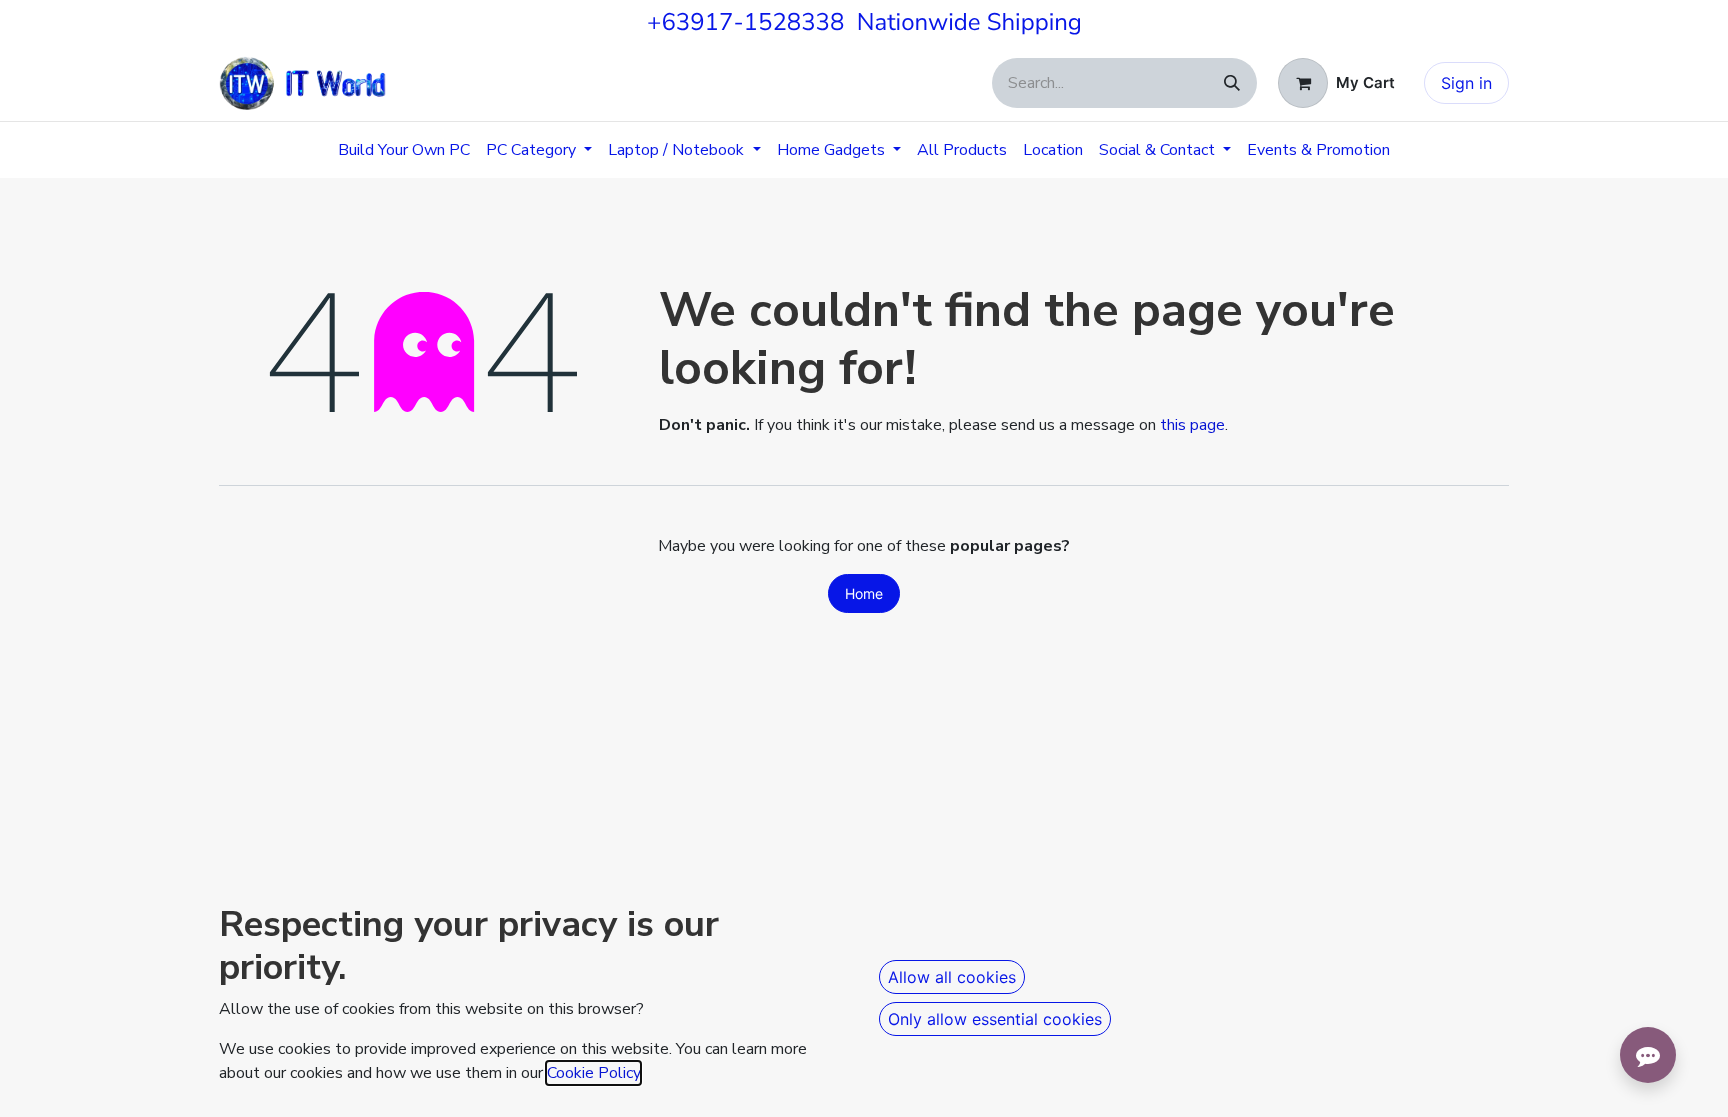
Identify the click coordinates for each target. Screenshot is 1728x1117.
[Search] (1232, 83)
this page (1192, 425)
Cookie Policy (593, 1073)
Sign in (1466, 83)
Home (864, 593)
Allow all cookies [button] (952, 977)
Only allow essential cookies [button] (995, 1019)
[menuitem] (404, 150)
